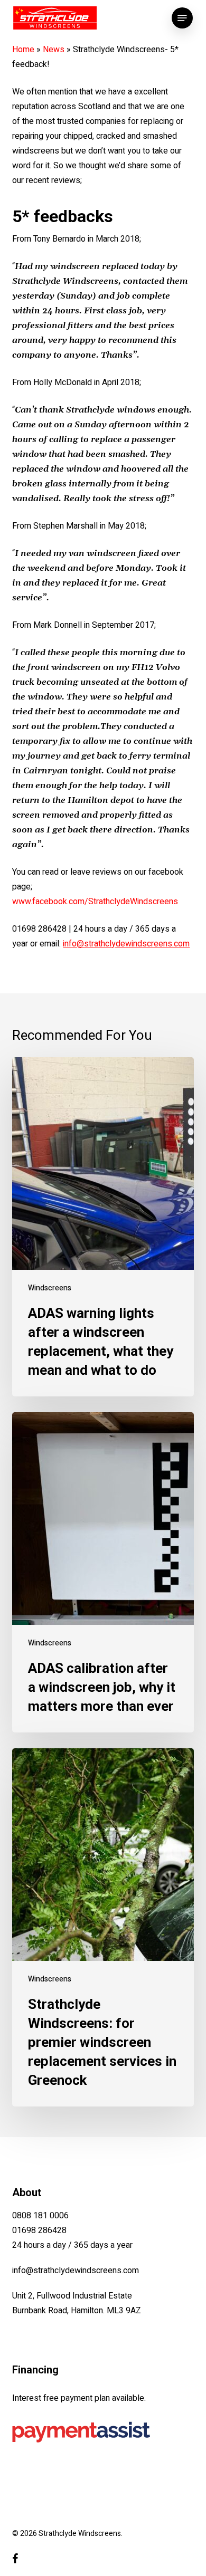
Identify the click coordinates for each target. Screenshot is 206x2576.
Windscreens (50, 1288)
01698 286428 (39, 2230)
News (54, 50)
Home (23, 50)
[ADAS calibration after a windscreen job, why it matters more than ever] (103, 1572)
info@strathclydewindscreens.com (76, 2271)
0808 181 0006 (40, 2216)
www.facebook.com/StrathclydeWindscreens (95, 902)
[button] (182, 18)
